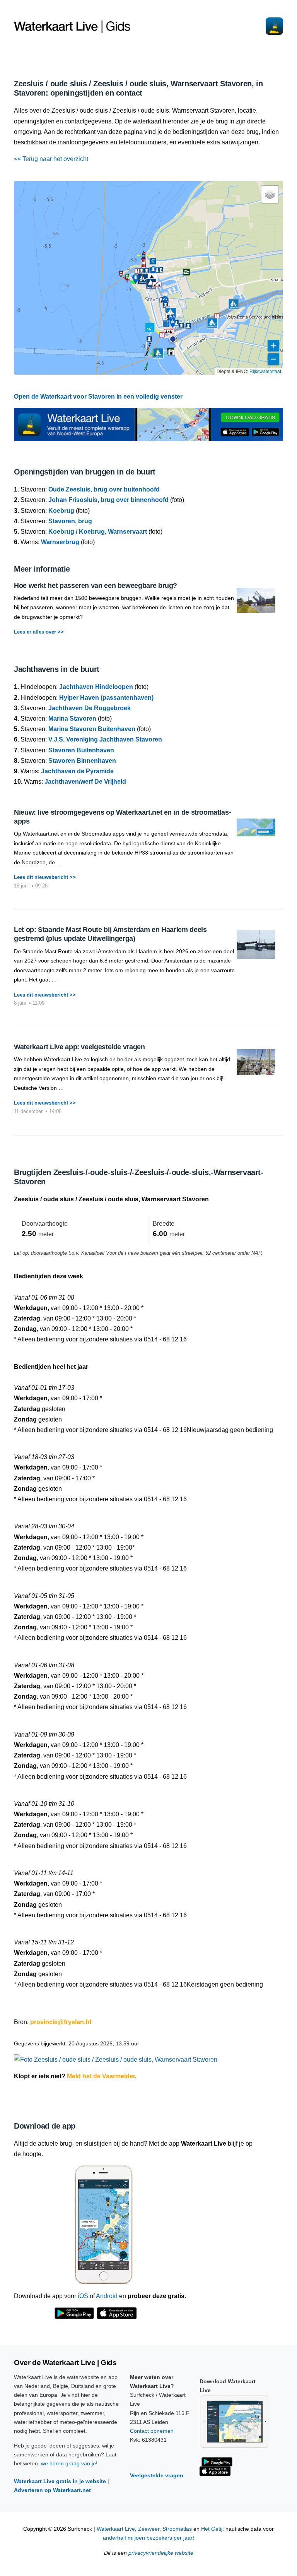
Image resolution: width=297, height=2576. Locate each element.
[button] (173, 339)
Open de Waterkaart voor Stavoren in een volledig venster (98, 397)
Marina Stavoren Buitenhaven (92, 729)
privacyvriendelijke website (161, 2553)
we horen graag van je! (69, 2463)
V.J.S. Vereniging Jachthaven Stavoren (105, 739)
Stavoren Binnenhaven (82, 761)
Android (107, 2296)
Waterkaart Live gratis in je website (60, 2481)
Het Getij (212, 2529)
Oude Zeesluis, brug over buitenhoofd (104, 489)
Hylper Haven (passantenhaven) (106, 698)
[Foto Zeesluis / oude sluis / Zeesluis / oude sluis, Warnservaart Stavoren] (116, 2056)
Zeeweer (149, 2529)
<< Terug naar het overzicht (51, 159)
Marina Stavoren (72, 719)
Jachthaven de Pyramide (77, 771)
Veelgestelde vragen (157, 2475)
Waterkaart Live (116, 2529)
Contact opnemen (152, 2431)
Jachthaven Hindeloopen (96, 687)
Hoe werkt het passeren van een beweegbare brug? (96, 586)
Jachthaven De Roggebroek (90, 708)
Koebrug (61, 511)
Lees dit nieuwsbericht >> (45, 877)
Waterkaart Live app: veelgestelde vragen (79, 1047)
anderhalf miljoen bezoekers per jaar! (148, 2538)
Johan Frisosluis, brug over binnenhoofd (108, 500)
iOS (83, 2296)
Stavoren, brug (70, 521)
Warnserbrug (60, 542)
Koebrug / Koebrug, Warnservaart (98, 532)
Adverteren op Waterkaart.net (52, 2490)
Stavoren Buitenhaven (81, 750)
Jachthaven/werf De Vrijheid (85, 782)
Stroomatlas (177, 2529)
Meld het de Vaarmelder (101, 2076)
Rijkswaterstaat (265, 371)
